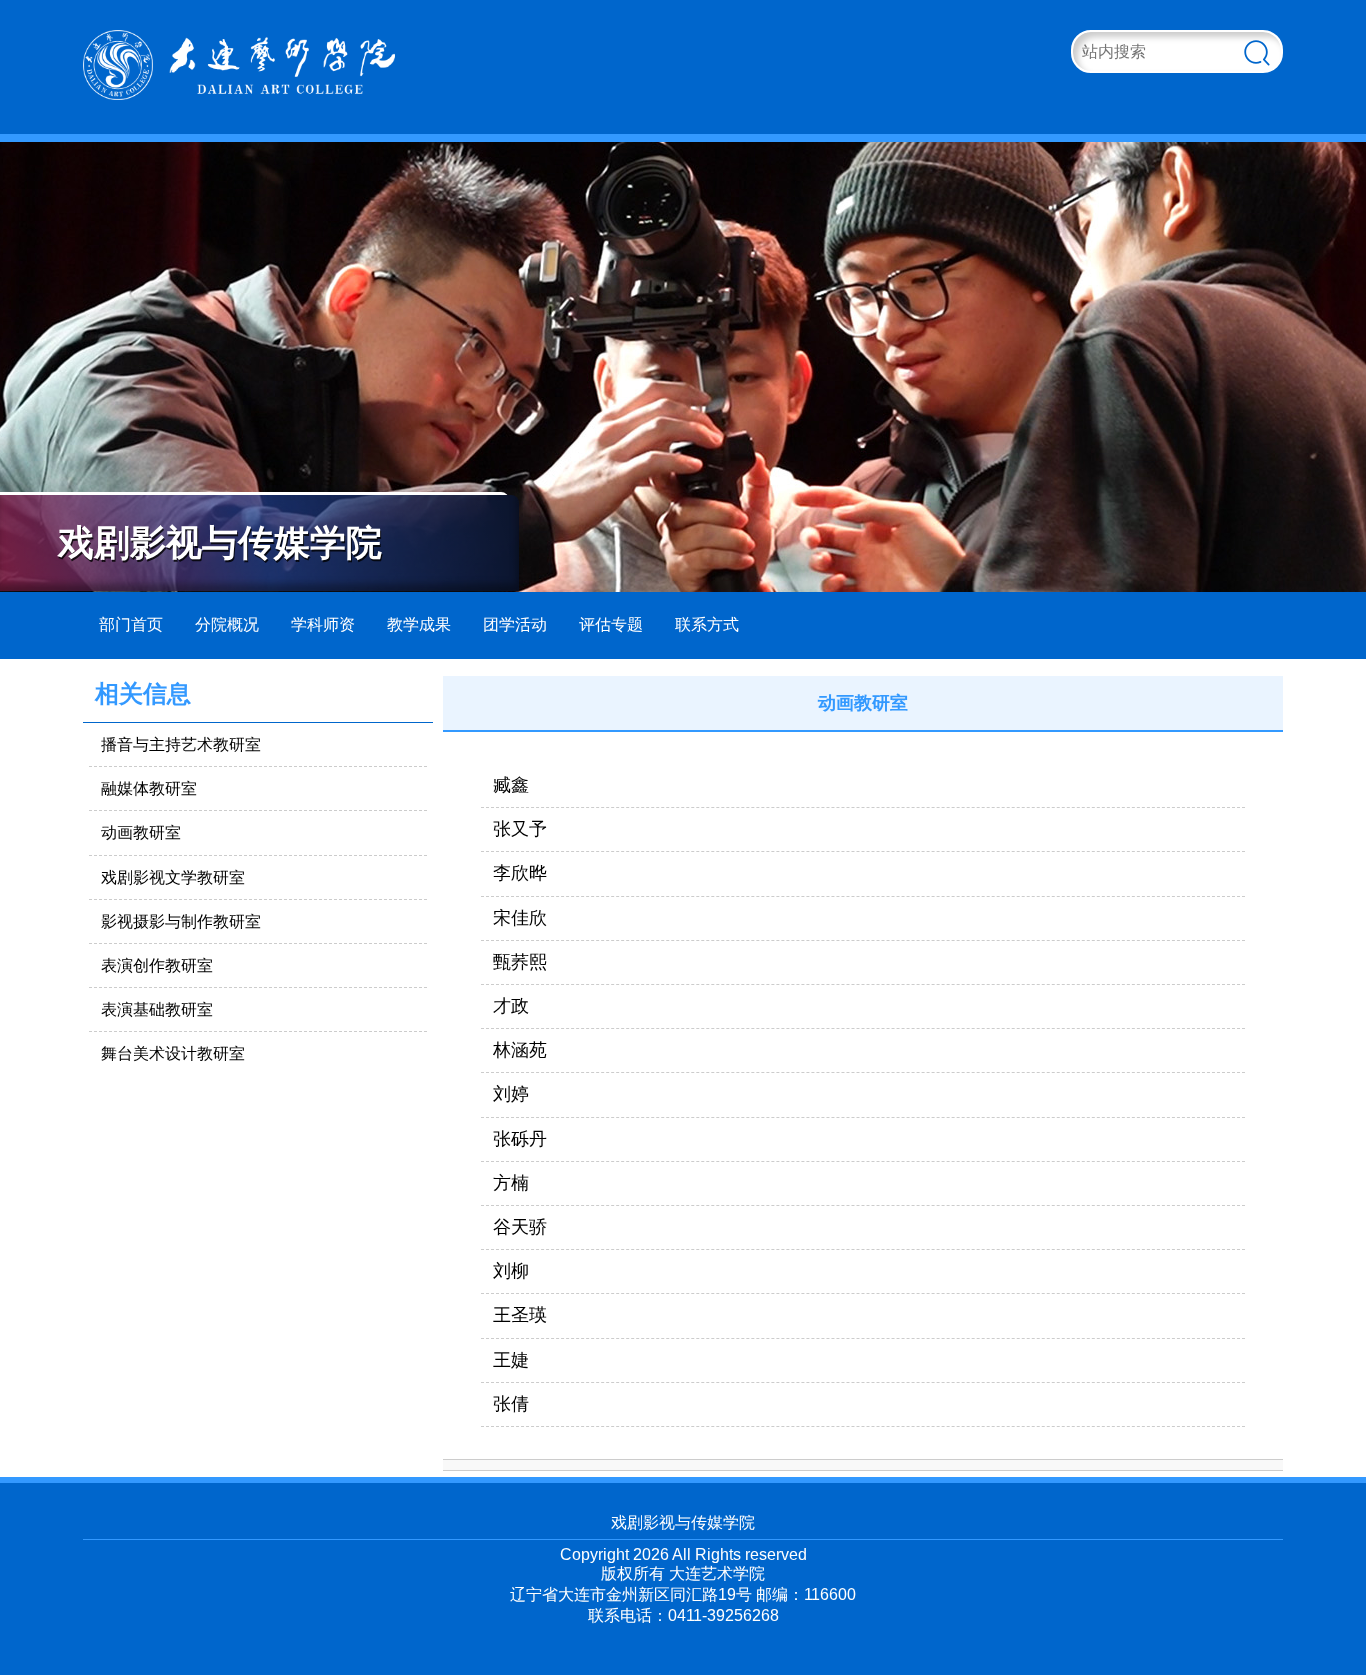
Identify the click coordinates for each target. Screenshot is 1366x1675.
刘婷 (511, 1094)
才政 (511, 1006)
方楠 (511, 1183)
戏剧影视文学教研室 (173, 877)
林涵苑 (520, 1050)
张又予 (520, 829)
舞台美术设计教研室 (173, 1053)
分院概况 (227, 624)
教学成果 (419, 624)
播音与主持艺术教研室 (181, 744)
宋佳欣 (520, 918)
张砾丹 (520, 1139)
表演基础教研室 (157, 1009)
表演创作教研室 (157, 965)
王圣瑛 (520, 1315)
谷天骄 (520, 1227)
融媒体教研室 (149, 788)
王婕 (511, 1360)
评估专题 (611, 624)
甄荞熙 (520, 962)
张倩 (511, 1404)
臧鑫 (511, 785)
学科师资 (323, 624)
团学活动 (515, 624)
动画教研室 (141, 832)
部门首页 (131, 624)
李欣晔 (520, 873)
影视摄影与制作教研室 (181, 921)
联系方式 (707, 624)
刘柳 (511, 1271)
